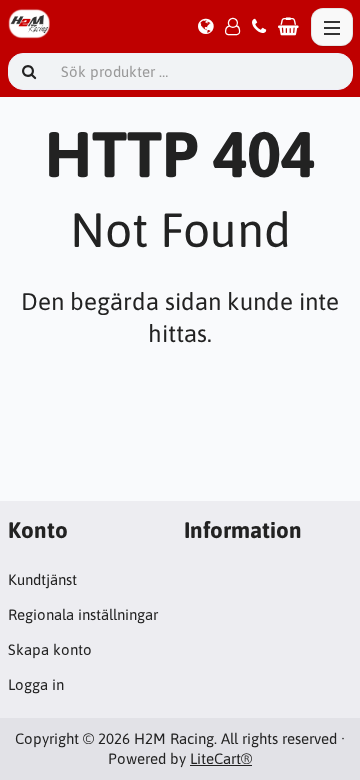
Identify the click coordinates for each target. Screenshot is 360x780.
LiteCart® (221, 758)
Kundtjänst (42, 579)
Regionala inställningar (83, 614)
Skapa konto (50, 649)
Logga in (36, 684)
